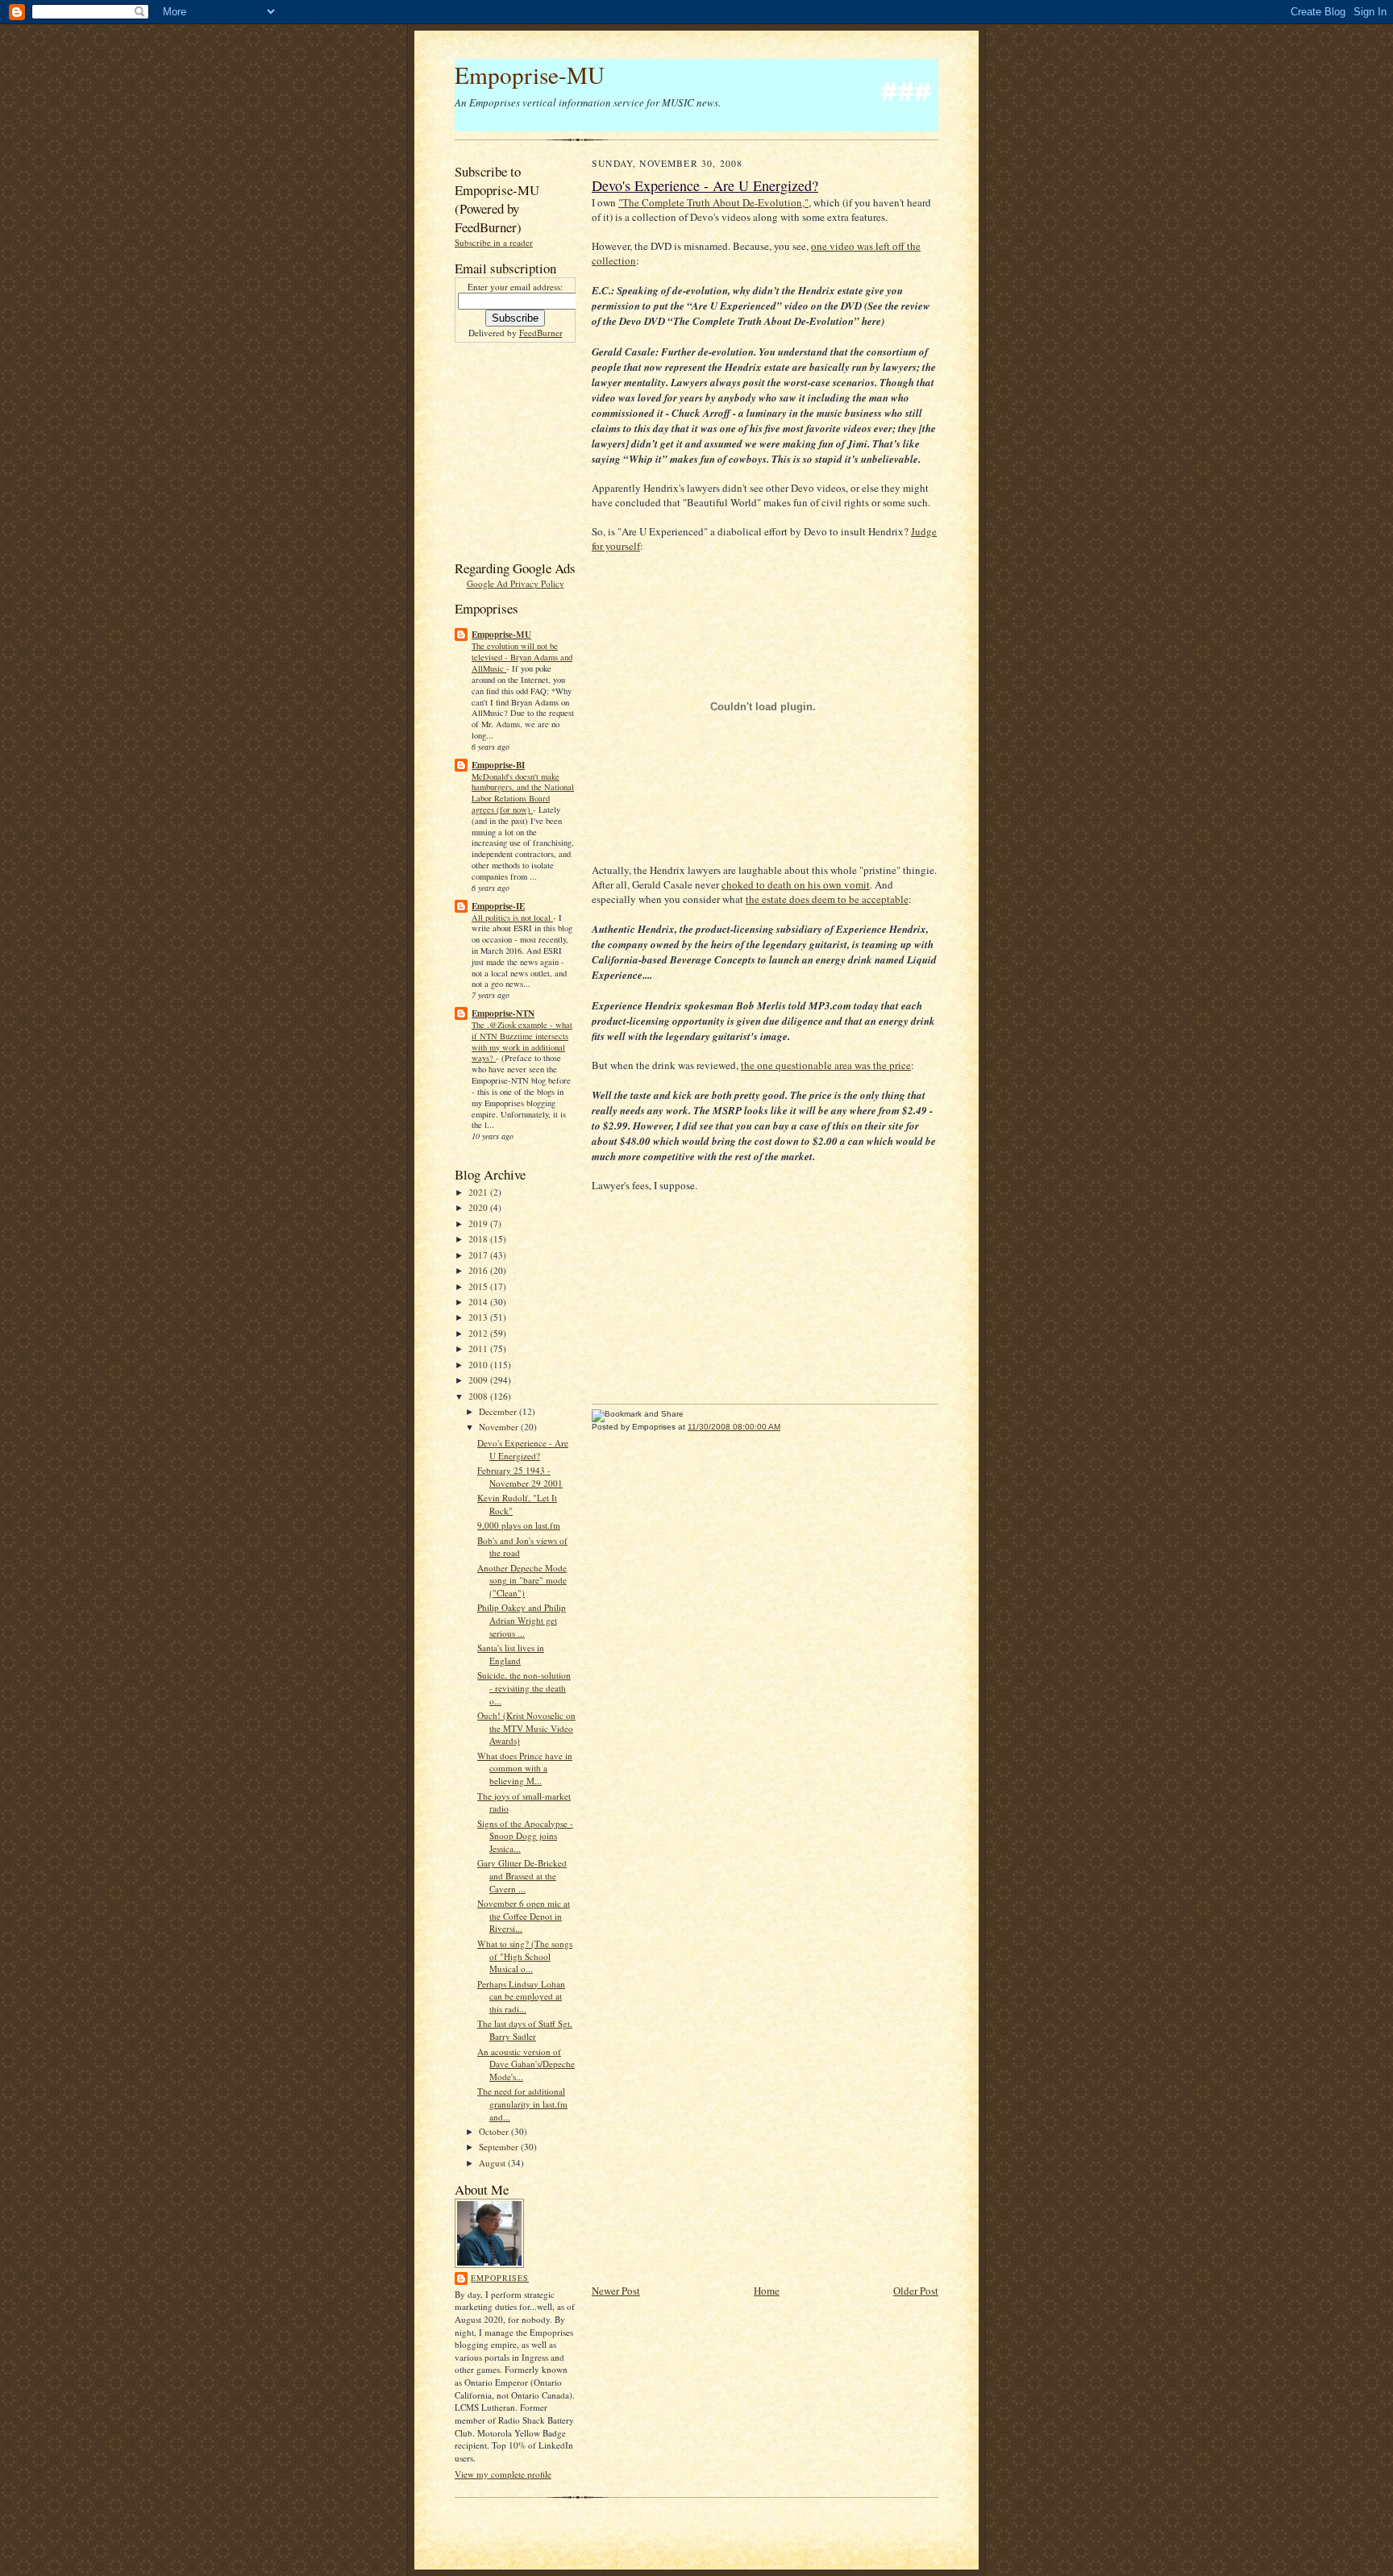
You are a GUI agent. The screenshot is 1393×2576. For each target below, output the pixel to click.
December (499, 1411)
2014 (479, 1302)
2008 (479, 1396)
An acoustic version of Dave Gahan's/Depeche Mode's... (526, 2064)
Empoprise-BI (498, 765)
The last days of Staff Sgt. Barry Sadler (525, 2030)
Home (767, 2291)
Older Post (916, 2291)
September (500, 2147)
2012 (479, 1333)
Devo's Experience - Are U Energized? (523, 1449)
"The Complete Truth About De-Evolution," (713, 202)
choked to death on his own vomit (796, 884)
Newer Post (616, 2291)
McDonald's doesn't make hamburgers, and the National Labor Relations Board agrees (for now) (523, 793)
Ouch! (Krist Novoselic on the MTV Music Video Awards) (526, 1728)
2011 (479, 1348)
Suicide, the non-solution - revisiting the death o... (524, 1688)
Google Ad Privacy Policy (516, 583)
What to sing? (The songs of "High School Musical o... (525, 1956)
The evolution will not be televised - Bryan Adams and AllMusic (522, 657)
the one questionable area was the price (826, 1065)
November (500, 1427)
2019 (479, 1223)
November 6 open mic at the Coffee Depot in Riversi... (524, 1916)
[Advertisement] (503, 449)
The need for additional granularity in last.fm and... (522, 2104)
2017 (479, 1255)
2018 (479, 1239)
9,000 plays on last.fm (519, 1525)
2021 (479, 1192)
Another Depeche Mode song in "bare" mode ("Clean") (522, 1580)
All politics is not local (512, 918)
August (493, 2163)
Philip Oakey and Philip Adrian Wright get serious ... (522, 1620)
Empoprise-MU (530, 75)
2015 (479, 1286)
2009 (479, 1380)
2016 (479, 1270)
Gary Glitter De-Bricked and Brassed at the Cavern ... (522, 1875)
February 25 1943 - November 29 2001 (520, 1477)
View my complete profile (503, 2474)
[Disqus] (765, 1652)
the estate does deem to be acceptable (827, 899)
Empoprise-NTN (503, 1013)
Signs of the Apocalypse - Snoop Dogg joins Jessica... (525, 1836)
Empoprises (500, 2278)
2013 (479, 1317)
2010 (479, 1365)
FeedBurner (541, 333)
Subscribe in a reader (494, 242)
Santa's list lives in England (511, 1654)
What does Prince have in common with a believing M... (525, 1768)
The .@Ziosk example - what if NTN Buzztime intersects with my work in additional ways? (522, 1041)
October (495, 2131)
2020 (479, 1207)
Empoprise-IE (498, 906)
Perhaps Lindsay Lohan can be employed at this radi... (521, 1996)
